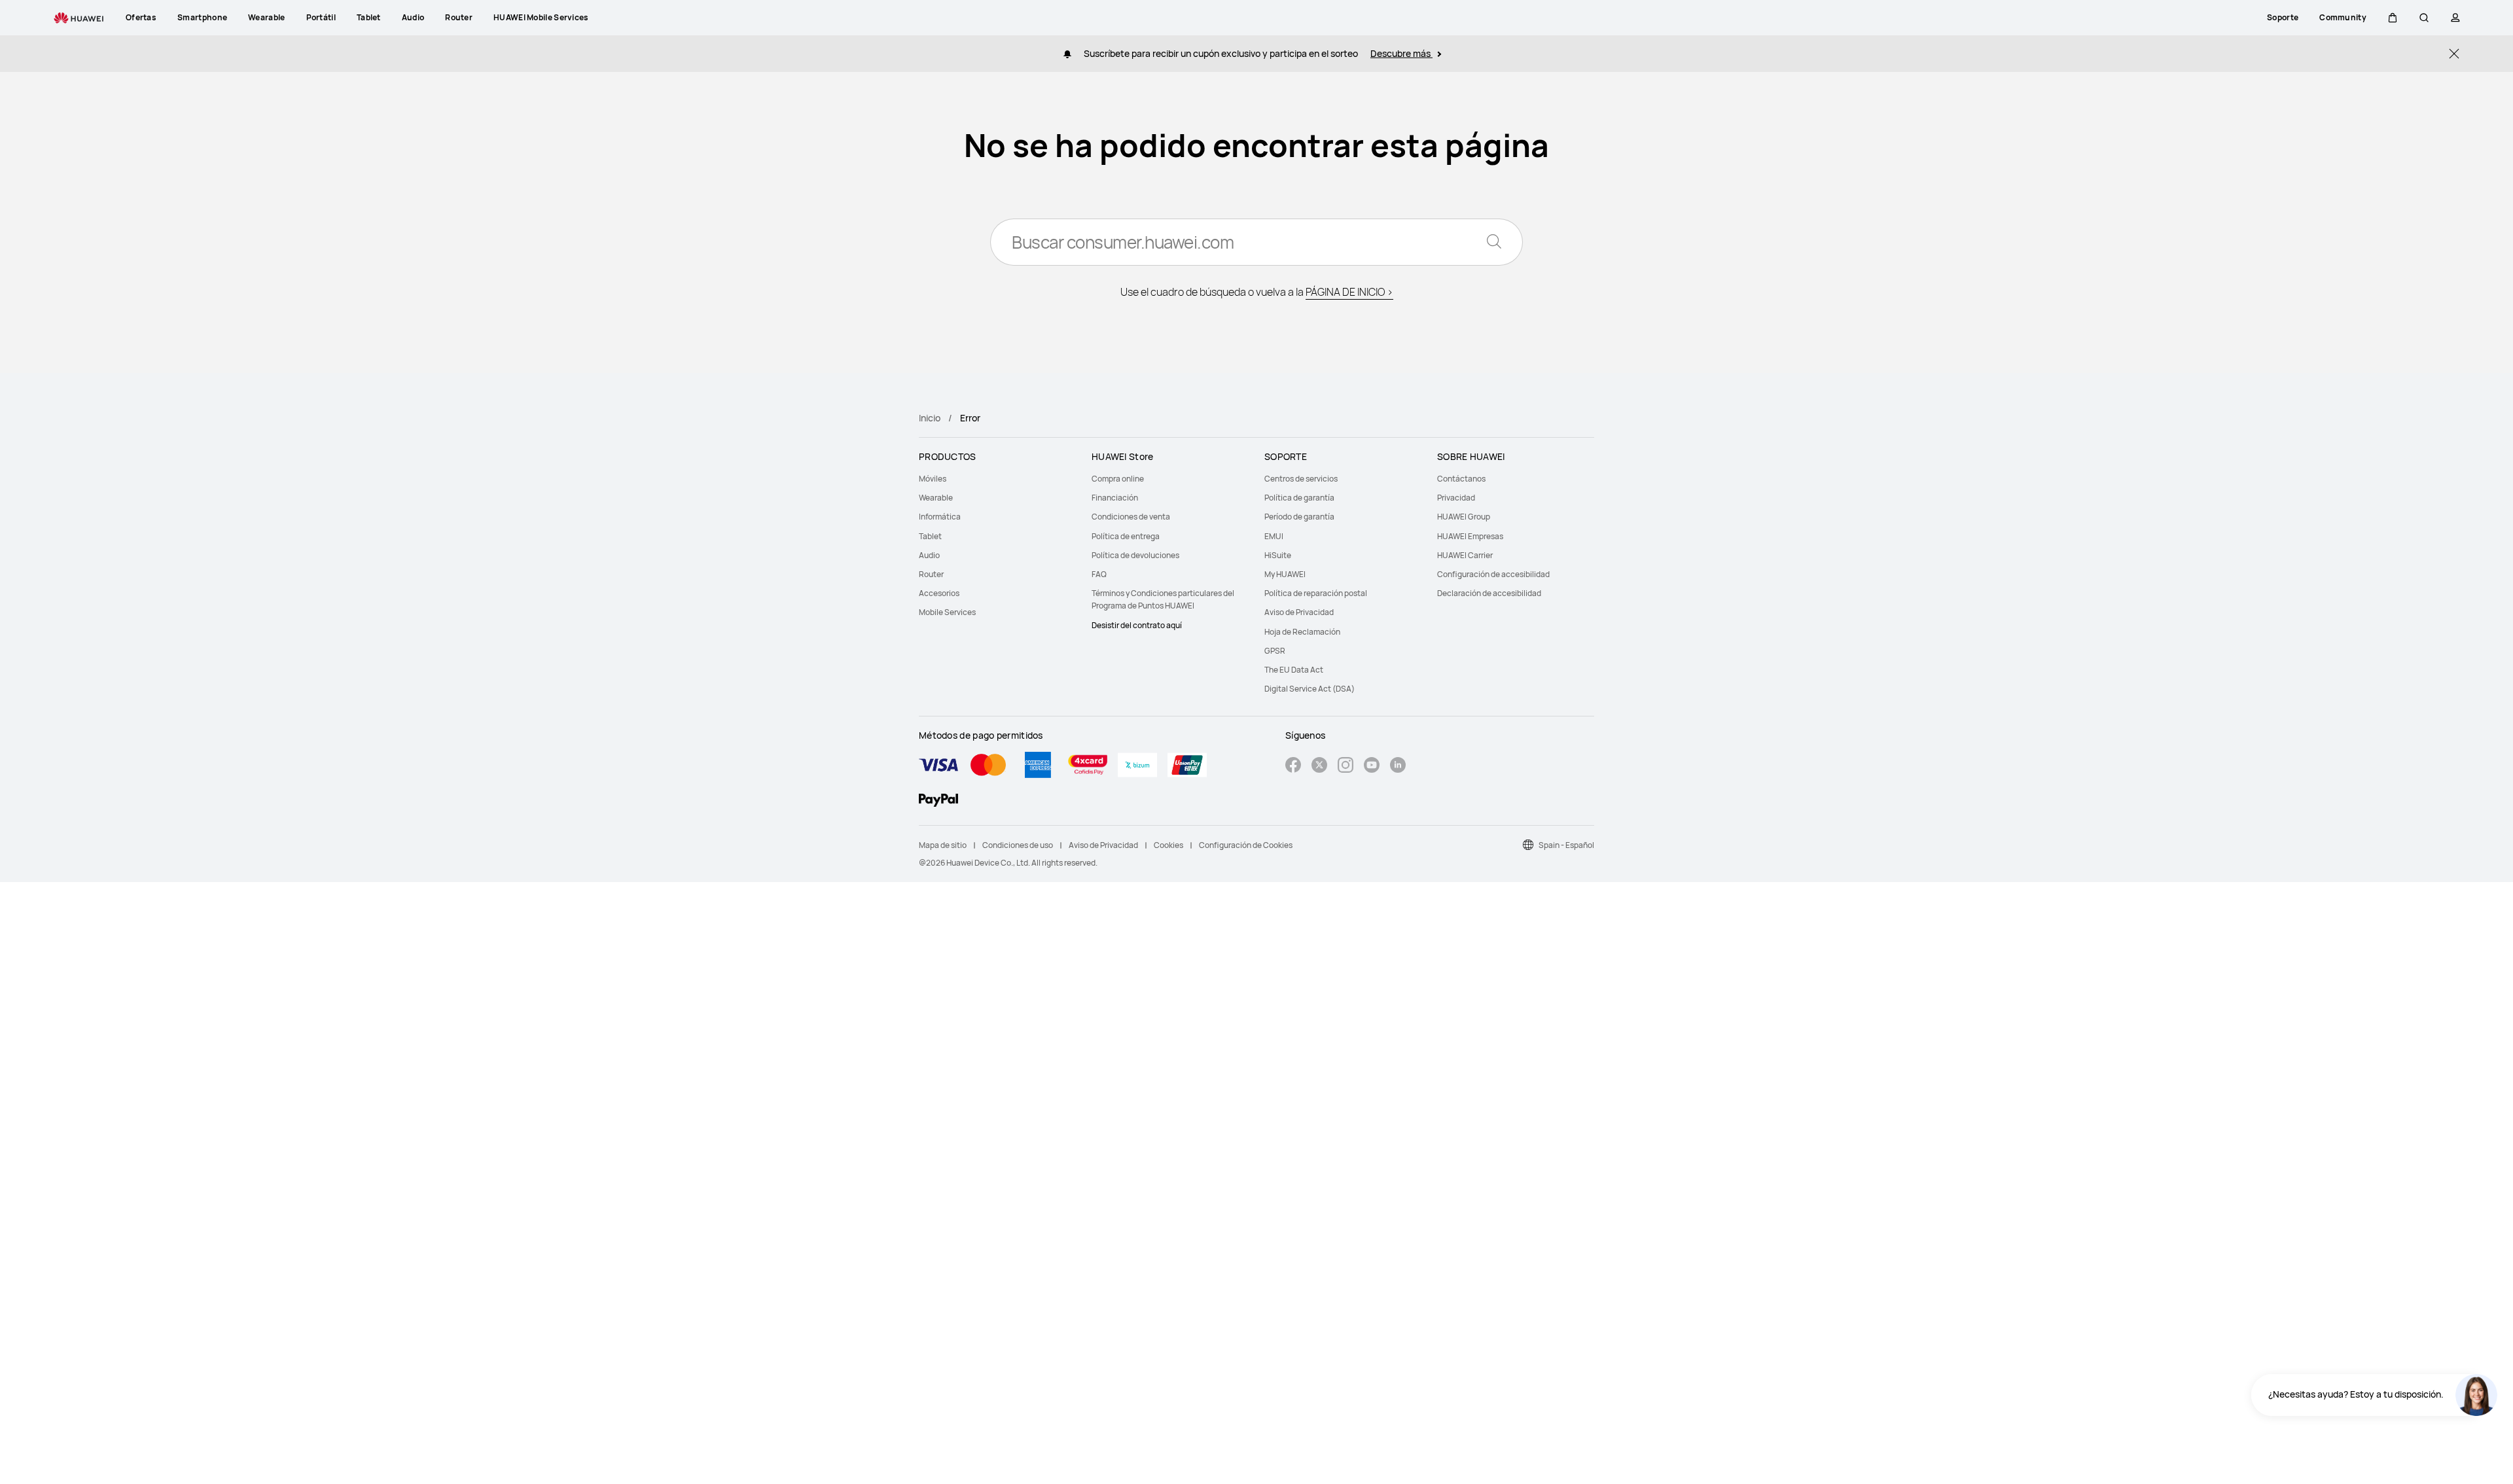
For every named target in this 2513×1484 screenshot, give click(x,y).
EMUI (1274, 536)
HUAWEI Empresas (1470, 536)
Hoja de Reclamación (1302, 632)
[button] (2393, 18)
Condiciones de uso (1018, 845)
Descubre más (1401, 53)
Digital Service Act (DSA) (1310, 689)
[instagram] (1346, 767)
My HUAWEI (1285, 574)
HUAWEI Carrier (1465, 555)
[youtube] (1372, 767)
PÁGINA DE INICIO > (1349, 292)
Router (931, 574)
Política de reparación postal (1316, 593)
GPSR (1275, 651)
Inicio (930, 418)
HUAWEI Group (1464, 517)
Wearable (936, 498)
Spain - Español (1566, 845)
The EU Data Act (1294, 670)
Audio (929, 555)
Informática (940, 517)
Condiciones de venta (1131, 517)
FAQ (1099, 574)
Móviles (933, 479)
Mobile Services (947, 612)
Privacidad (1456, 498)
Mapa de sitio (943, 845)
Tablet (930, 536)
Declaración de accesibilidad (1489, 593)
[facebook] (1293, 767)
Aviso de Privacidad (1299, 612)
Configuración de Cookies (1246, 845)
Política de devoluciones (1135, 555)
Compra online (1118, 479)
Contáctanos (1461, 479)
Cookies (1168, 845)
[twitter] (1319, 767)
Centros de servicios (1301, 479)
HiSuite (1278, 555)
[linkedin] (1398, 767)
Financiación (1115, 498)
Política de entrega (1126, 536)
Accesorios (939, 593)
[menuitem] (997, 479)
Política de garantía (1299, 498)
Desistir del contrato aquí (1137, 625)
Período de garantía (1299, 517)
